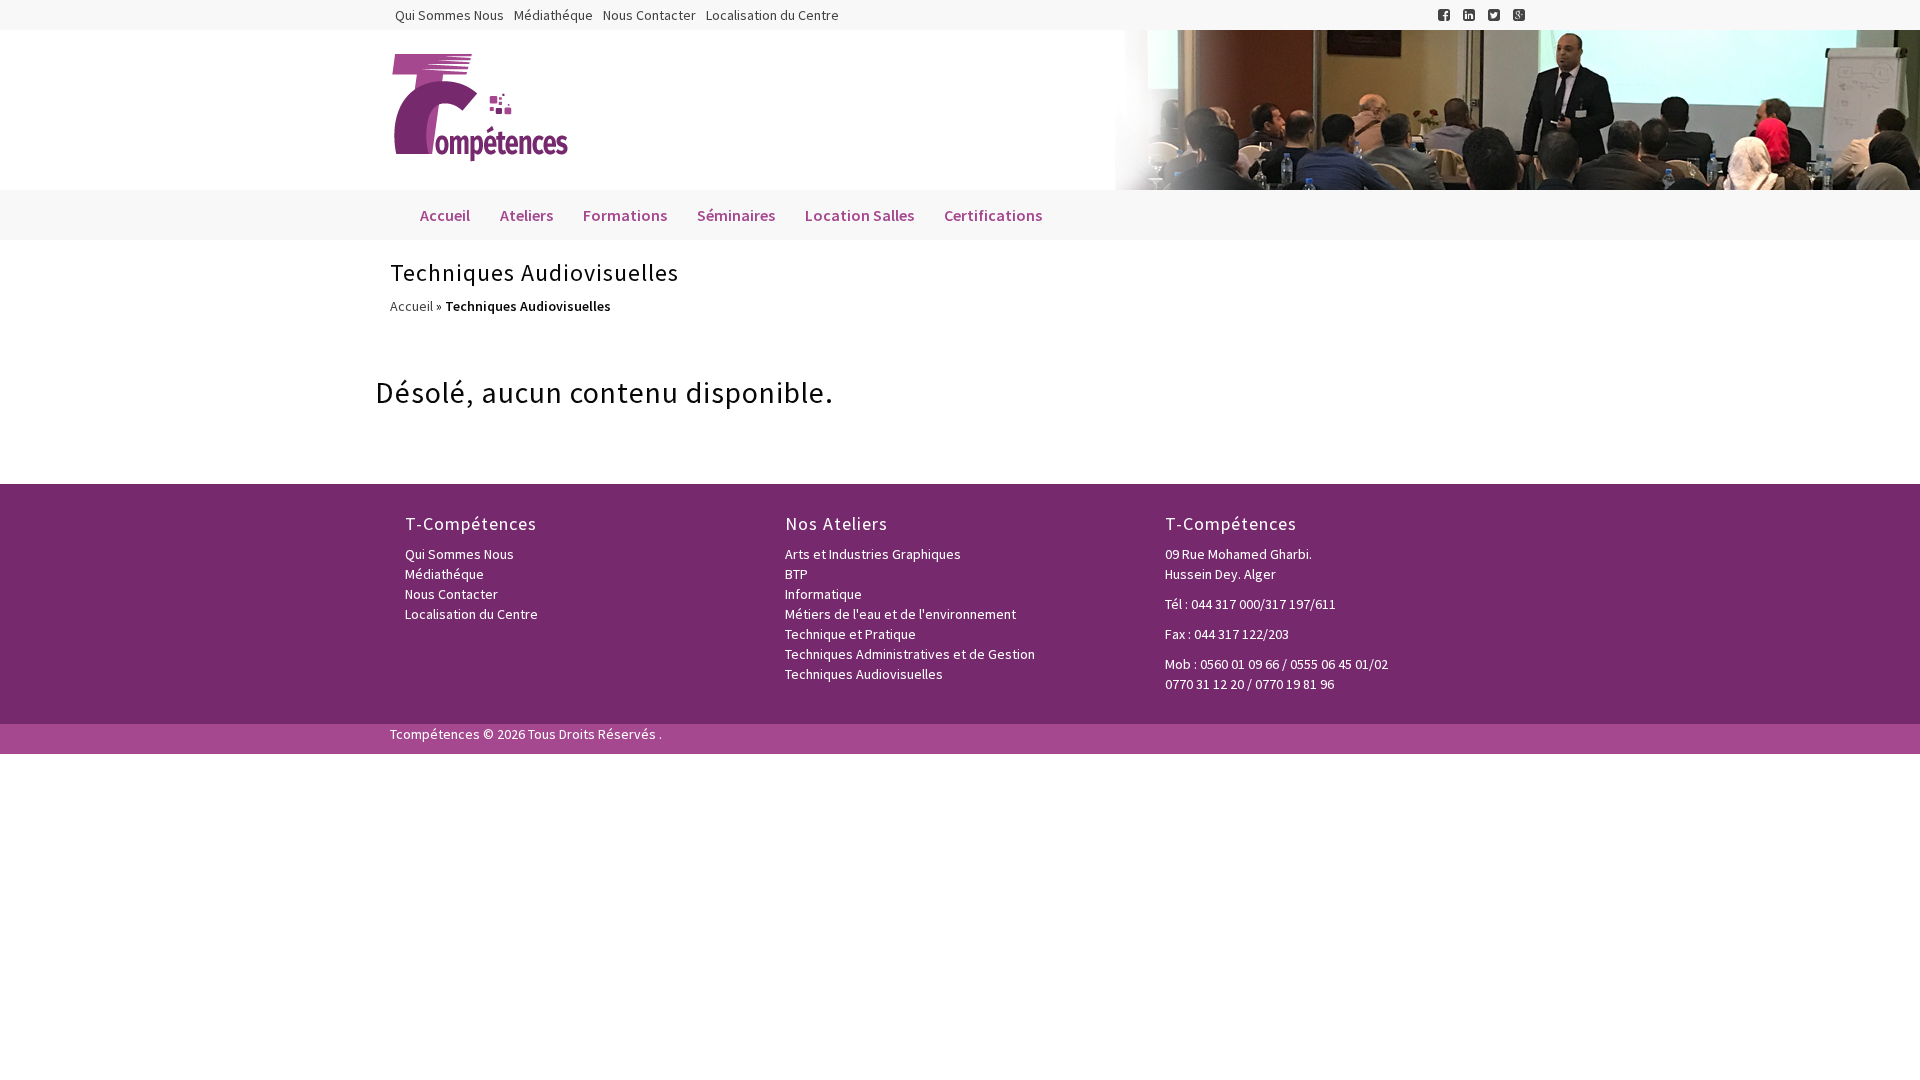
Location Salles (859, 215)
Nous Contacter (649, 15)
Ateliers (526, 215)
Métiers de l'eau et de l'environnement (900, 614)
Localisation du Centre (772, 15)
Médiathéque (553, 15)
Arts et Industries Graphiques (873, 554)
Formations (625, 215)
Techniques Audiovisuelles (864, 674)
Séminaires (736, 215)
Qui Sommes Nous (449, 15)
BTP (796, 574)
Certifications (993, 215)
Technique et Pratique (850, 634)
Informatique (823, 594)
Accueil (445, 215)
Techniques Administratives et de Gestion (910, 654)
